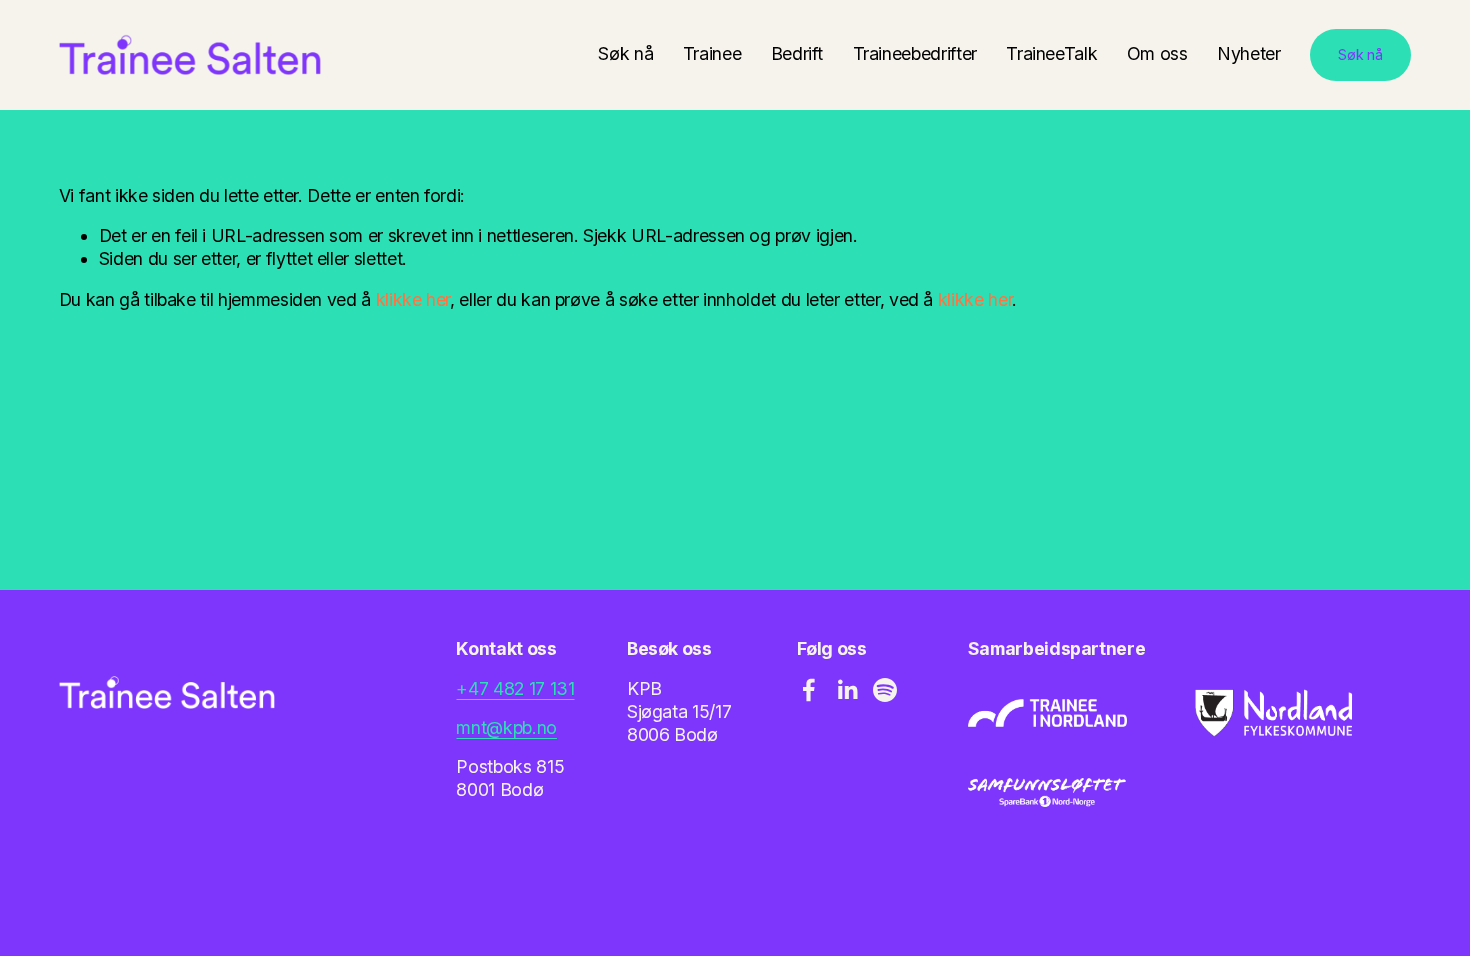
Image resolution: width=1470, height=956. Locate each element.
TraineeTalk (1051, 53)
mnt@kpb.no (506, 727)
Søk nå (625, 53)
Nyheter (1249, 53)
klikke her (413, 299)
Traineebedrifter (915, 53)
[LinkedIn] (847, 690)
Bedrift (797, 53)
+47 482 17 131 (515, 688)
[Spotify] (885, 690)
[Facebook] (809, 690)
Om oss (1157, 53)
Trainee (712, 53)
